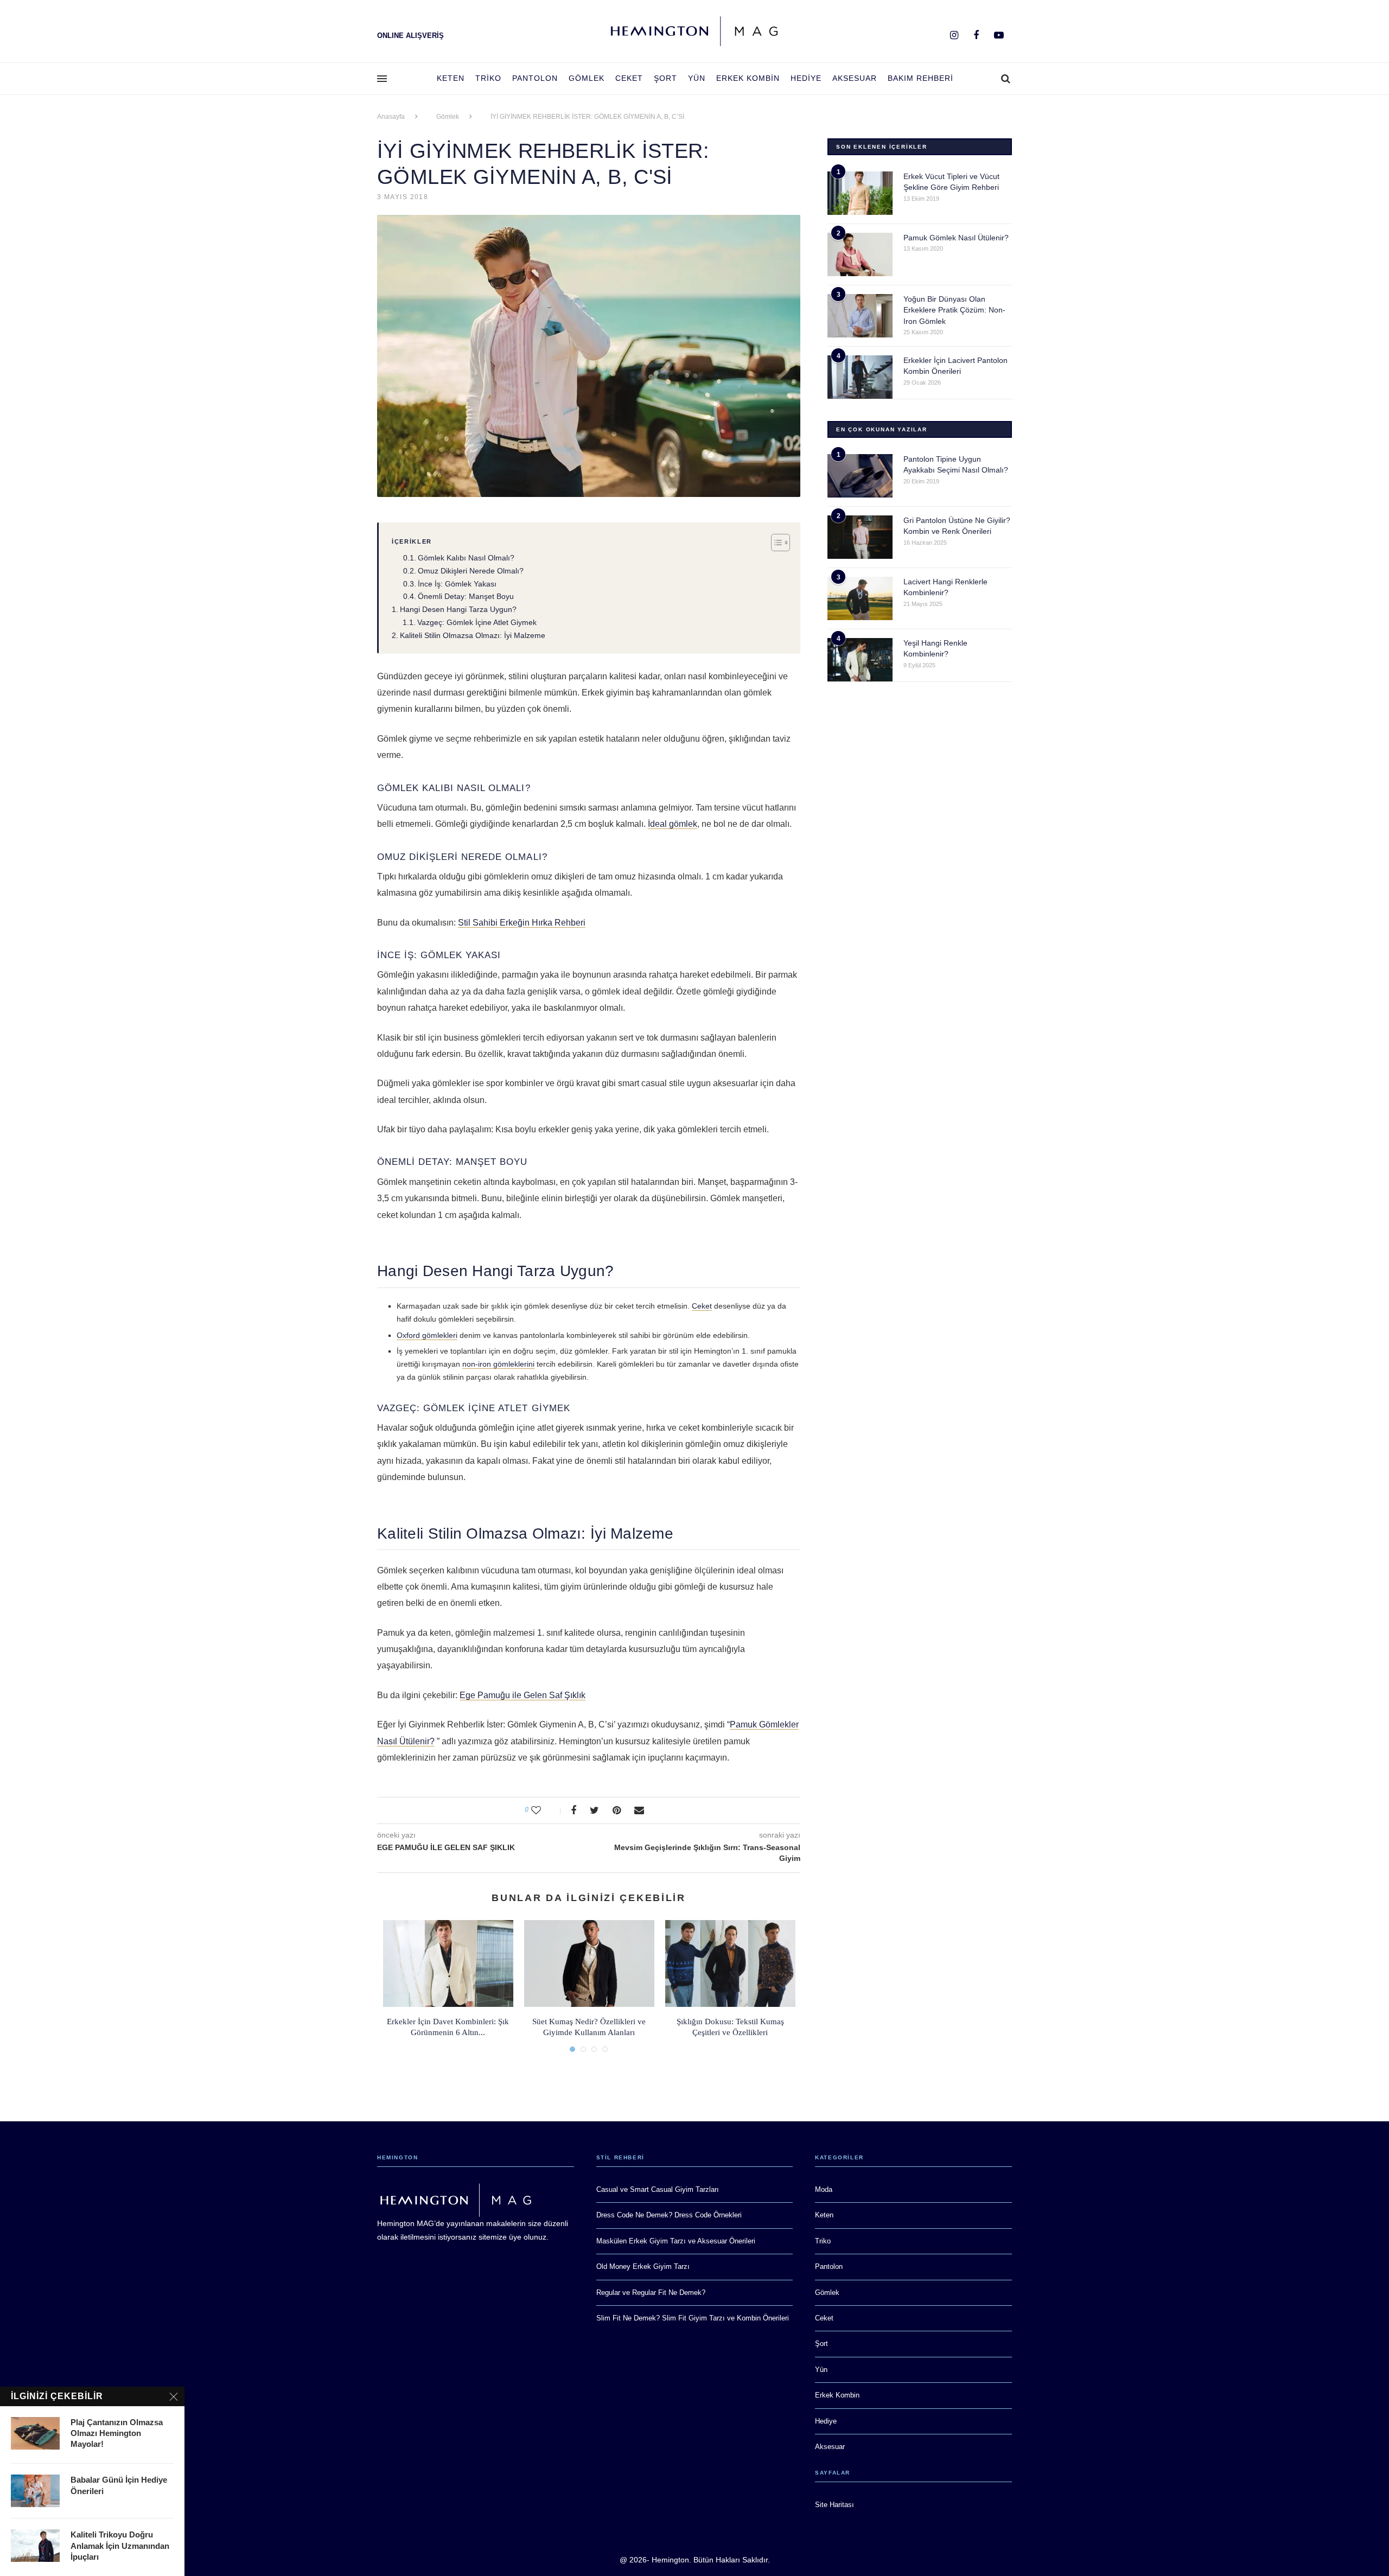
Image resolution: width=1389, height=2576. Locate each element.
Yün (697, 78)
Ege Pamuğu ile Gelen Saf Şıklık (523, 1695)
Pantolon (535, 78)
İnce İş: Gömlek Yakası (457, 584)
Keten (451, 78)
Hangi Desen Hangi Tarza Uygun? (458, 609)
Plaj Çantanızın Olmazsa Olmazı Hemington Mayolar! (117, 2433)
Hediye (806, 78)
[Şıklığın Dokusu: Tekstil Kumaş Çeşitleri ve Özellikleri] (730, 1963)
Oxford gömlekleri (427, 1335)
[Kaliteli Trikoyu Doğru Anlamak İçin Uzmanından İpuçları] (35, 2546)
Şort (665, 78)
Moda (824, 2189)
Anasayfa (391, 117)
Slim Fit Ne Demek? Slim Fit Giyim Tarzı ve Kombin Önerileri (693, 2318)
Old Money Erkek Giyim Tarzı (643, 2266)
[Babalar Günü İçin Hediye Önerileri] (35, 2491)
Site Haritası (834, 2505)
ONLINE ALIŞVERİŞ (410, 36)
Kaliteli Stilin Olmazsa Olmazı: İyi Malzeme (473, 635)
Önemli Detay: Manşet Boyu (466, 596)
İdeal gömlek (673, 824)
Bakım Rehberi (920, 78)
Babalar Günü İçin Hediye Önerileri (119, 2485)
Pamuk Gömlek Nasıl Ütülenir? (956, 238)
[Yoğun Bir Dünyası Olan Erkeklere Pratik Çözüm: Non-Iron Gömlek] (860, 316)
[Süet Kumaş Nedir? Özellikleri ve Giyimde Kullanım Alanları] (589, 1963)
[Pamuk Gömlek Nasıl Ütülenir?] (860, 254)
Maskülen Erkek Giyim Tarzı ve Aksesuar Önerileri (676, 2241)
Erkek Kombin (748, 78)
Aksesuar (855, 78)
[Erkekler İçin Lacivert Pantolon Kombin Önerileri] (860, 377)
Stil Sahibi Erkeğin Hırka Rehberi (522, 923)
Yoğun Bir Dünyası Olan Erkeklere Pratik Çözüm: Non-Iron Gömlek (954, 310)
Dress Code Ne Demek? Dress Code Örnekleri (669, 2215)
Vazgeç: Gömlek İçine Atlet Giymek (477, 622)
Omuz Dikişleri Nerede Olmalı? (471, 571)
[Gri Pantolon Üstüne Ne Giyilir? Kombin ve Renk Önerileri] (860, 537)
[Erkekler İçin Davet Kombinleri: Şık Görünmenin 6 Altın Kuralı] (448, 1963)
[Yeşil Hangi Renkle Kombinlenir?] (860, 660)
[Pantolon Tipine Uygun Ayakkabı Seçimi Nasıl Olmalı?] (860, 476)
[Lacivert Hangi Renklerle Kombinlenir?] (860, 598)
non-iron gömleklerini (498, 1364)
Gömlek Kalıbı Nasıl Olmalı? (466, 558)
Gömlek (587, 78)
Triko (488, 78)
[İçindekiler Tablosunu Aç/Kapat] (775, 543)
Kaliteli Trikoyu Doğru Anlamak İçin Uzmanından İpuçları (120, 2546)
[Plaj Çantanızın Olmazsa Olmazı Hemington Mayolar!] (35, 2433)
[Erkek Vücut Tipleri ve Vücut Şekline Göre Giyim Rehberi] (860, 193)
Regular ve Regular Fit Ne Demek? (651, 2293)
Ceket (629, 78)
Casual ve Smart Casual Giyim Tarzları (658, 2189)
